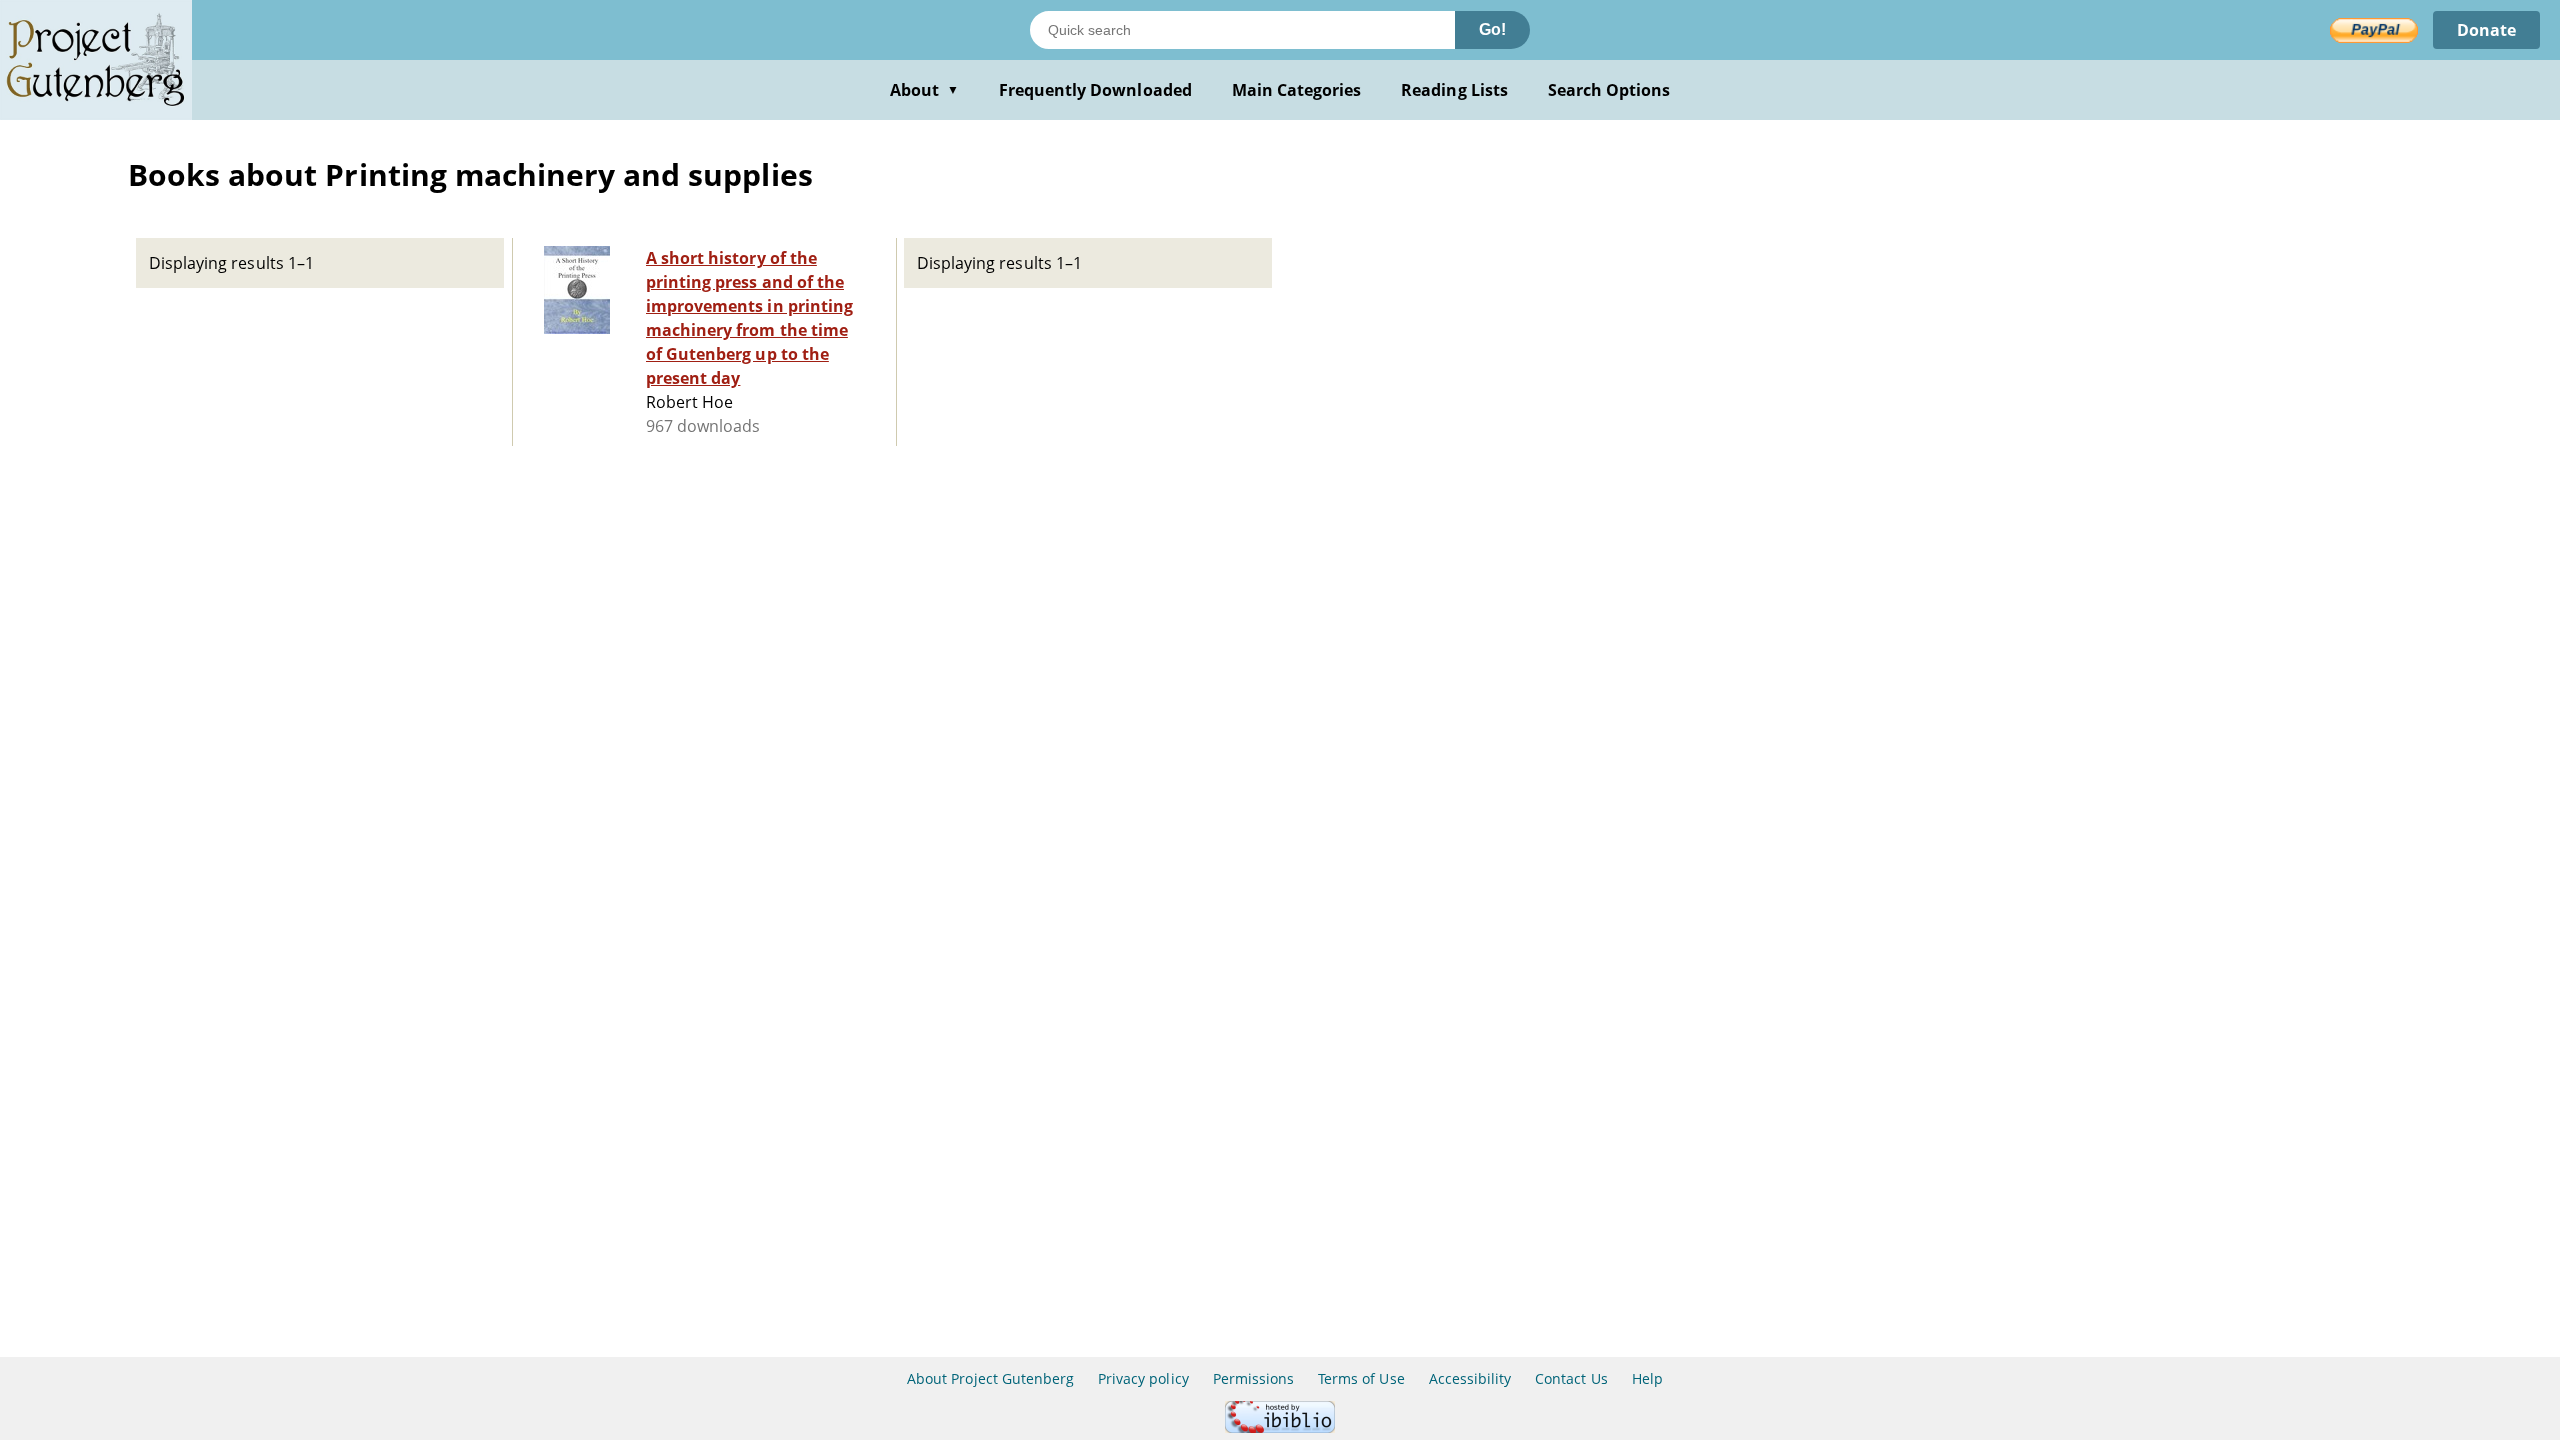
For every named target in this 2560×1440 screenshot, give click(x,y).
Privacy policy (1143, 1378)
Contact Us (1571, 1378)
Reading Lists (1454, 90)
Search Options (1609, 90)
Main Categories (1297, 90)
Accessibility (1470, 1378)
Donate (2486, 30)
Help (1647, 1378)
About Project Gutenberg (990, 1378)
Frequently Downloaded (1095, 90)
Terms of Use (1361, 1378)
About (924, 90)
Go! (1492, 29)
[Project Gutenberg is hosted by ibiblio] (1280, 1427)
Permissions (1253, 1378)
